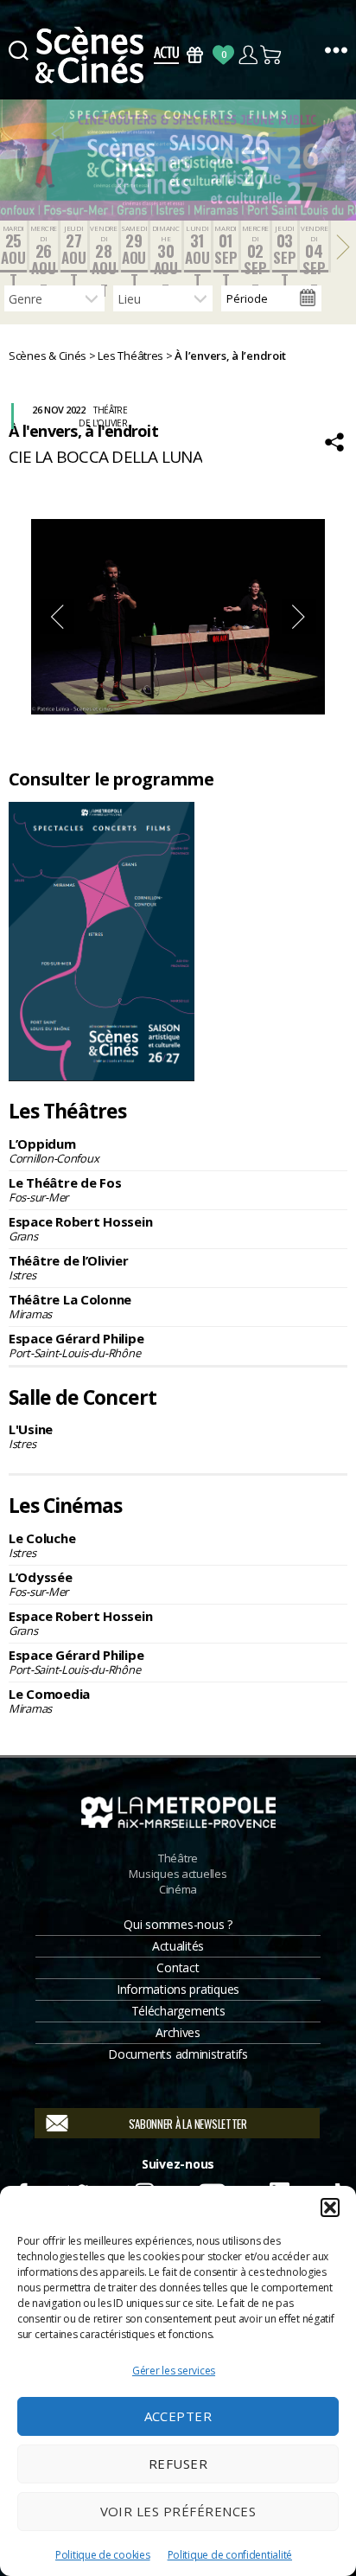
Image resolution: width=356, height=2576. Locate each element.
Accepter (178, 2416)
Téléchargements (178, 2011)
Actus (166, 55)
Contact (178, 1967)
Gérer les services (174, 2371)
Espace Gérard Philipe (76, 1345)
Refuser (178, 2464)
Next (299, 617)
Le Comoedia (49, 1701)
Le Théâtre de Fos (65, 1189)
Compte (248, 55)
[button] (330, 2208)
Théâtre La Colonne (70, 1306)
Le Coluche (42, 1545)
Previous (57, 617)
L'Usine (31, 1436)
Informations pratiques (178, 1989)
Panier (272, 55)
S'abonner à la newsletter (188, 2124)
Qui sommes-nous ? (178, 1924)
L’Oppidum (54, 1150)
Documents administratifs (178, 2054)
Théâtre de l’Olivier (69, 1267)
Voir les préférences (178, 2511)
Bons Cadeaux (195, 55)
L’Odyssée (41, 1584)
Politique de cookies (103, 2555)
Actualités (178, 1946)
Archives (178, 2032)
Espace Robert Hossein (80, 1228)
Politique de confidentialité (230, 2555)
